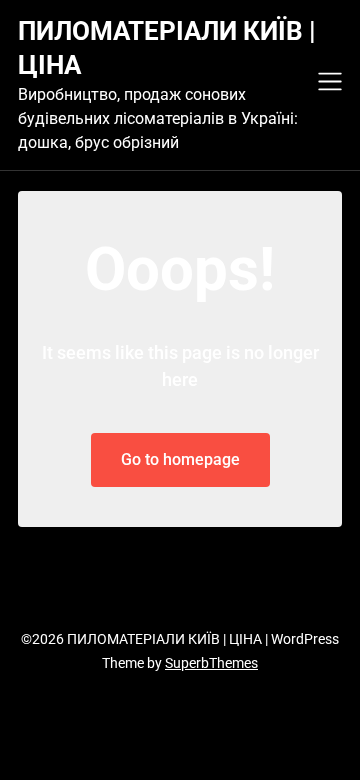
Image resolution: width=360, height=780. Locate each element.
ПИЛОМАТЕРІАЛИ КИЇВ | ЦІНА (167, 48)
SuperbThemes (211, 663)
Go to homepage (180, 459)
